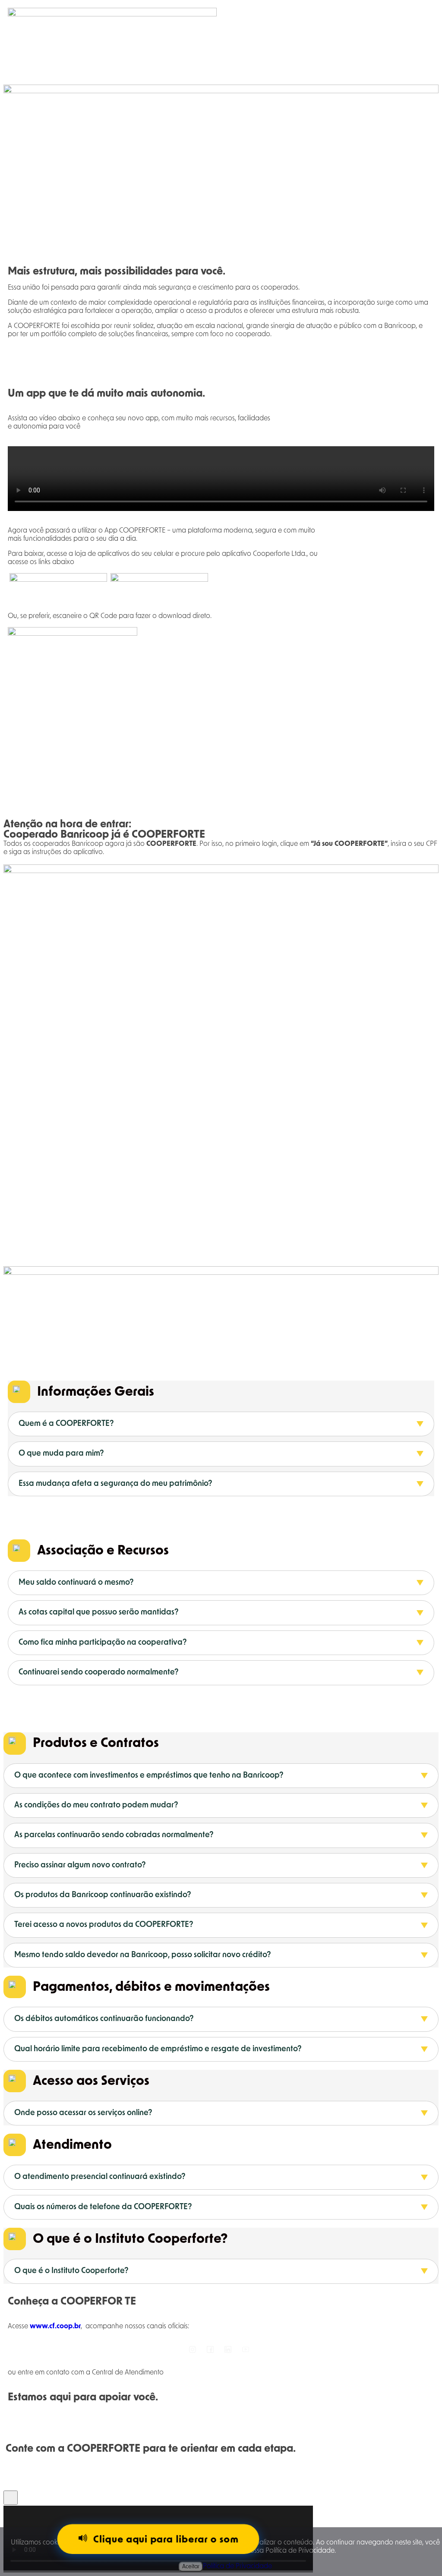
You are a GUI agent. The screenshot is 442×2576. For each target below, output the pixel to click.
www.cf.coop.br (55, 2326)
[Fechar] (11, 2498)
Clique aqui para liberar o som (166, 2539)
